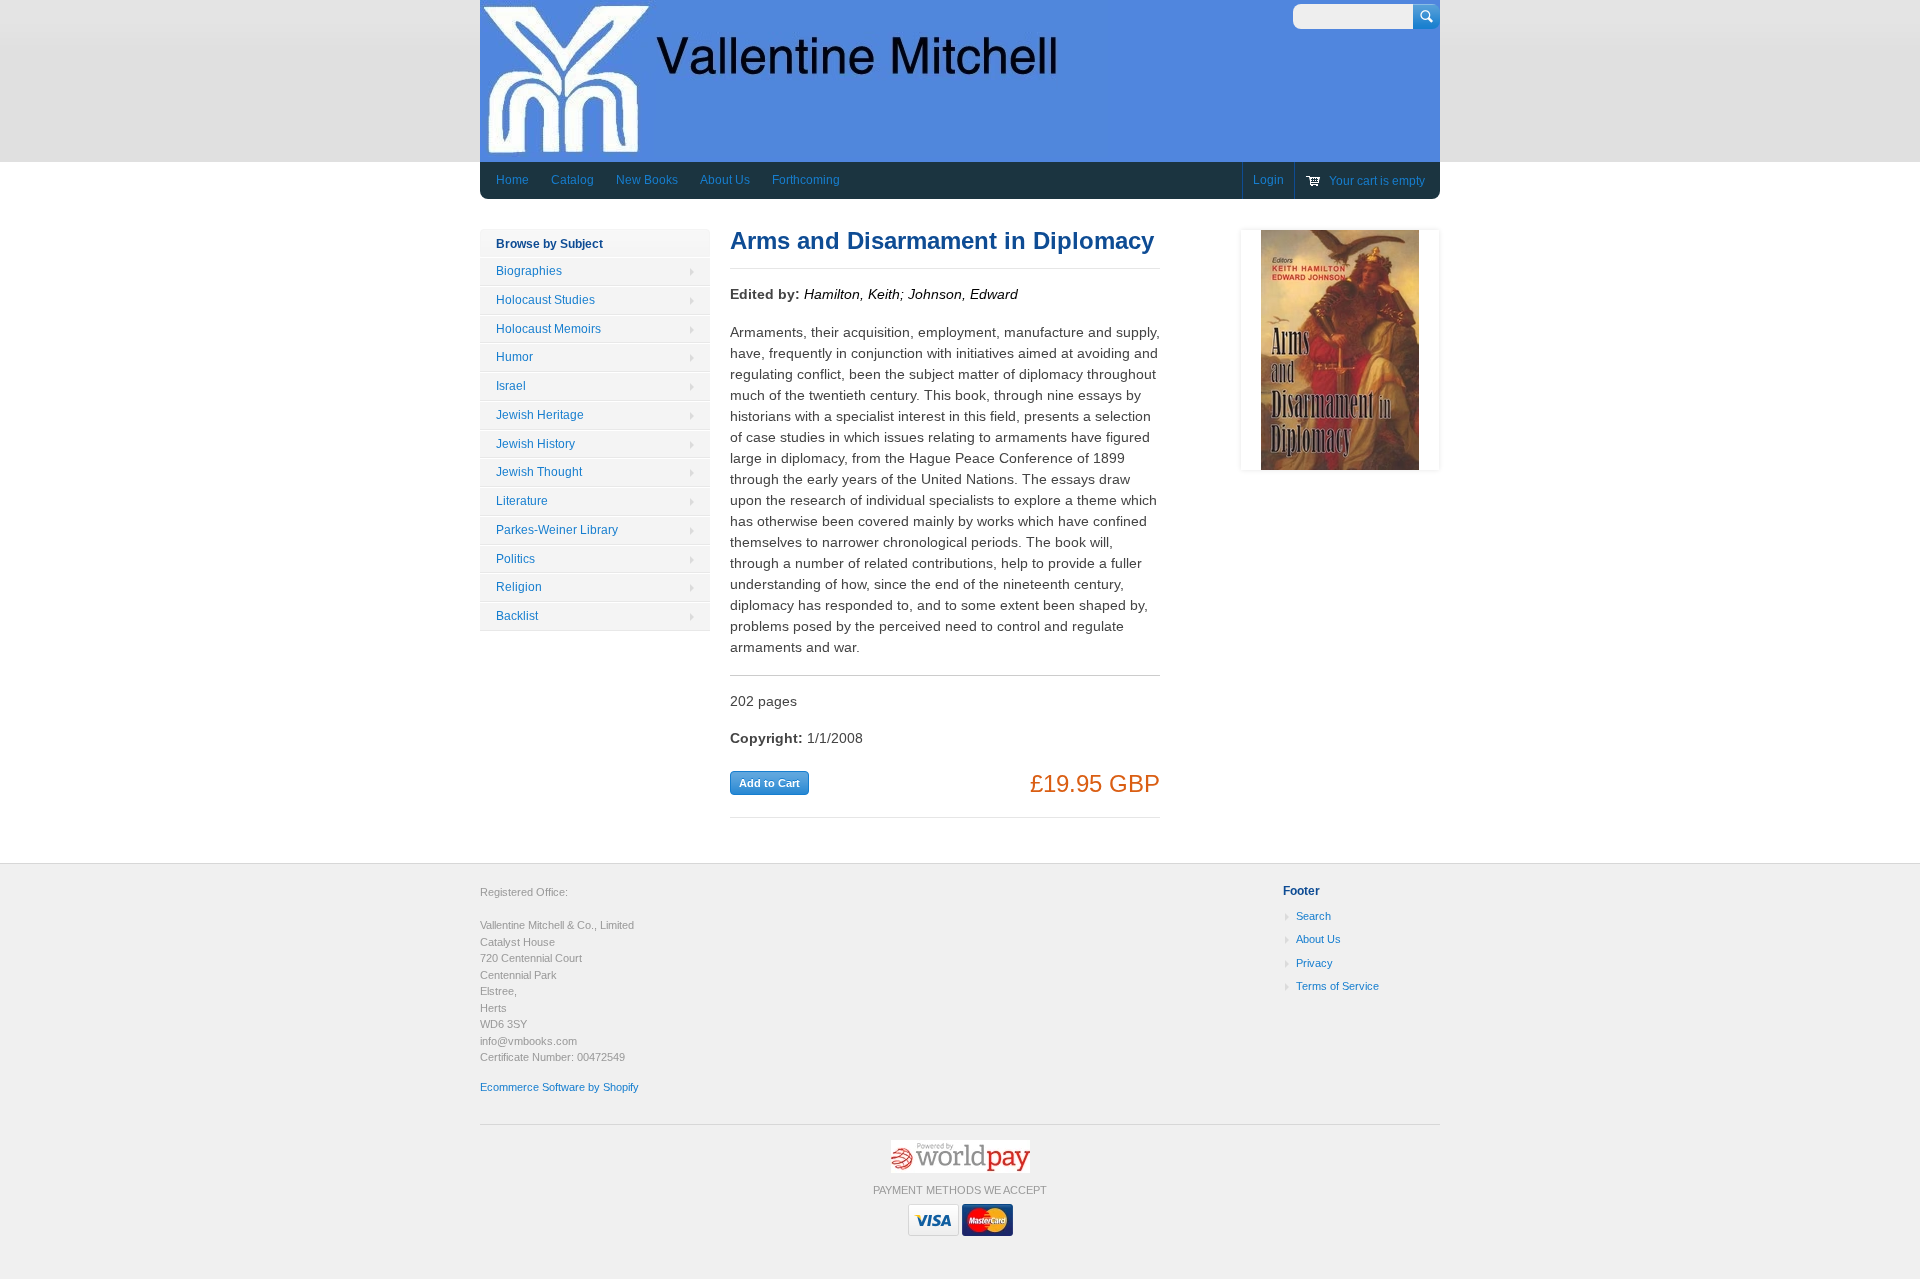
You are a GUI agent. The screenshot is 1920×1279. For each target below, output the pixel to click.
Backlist (517, 616)
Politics (515, 559)
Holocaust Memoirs (548, 329)
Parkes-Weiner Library (557, 530)
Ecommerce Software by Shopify (559, 1087)
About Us (725, 180)
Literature (522, 501)
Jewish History (535, 444)
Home (512, 180)
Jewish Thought (539, 472)
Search (1313, 916)
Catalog (572, 180)
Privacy (1314, 963)
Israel (511, 386)
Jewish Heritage (540, 415)
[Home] (794, 147)
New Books (647, 180)
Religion (519, 587)
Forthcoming (806, 180)
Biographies (529, 271)
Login (1268, 180)
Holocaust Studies (545, 300)
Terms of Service (1337, 986)
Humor (514, 357)
